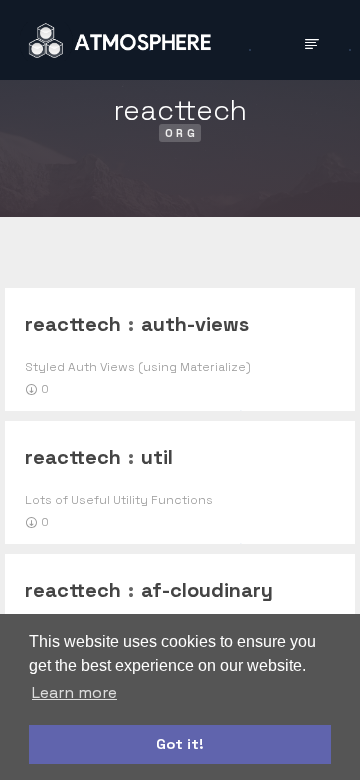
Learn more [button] (74, 692)
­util (157, 457)
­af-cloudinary (207, 590)
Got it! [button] (180, 744)
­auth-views (195, 324)
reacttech (73, 324)
